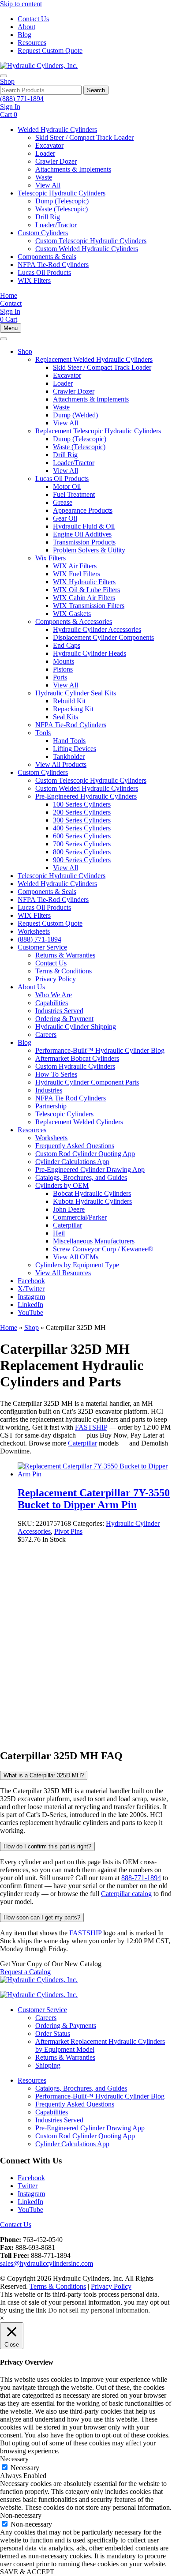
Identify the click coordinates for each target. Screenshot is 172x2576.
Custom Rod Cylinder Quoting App (85, 2136)
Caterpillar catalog (126, 1894)
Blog (24, 35)
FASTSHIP (91, 1427)
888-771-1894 (141, 1878)
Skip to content (21, 4)
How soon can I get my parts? (42, 1917)
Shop (7, 81)
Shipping (48, 2065)
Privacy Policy (111, 2286)
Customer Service (42, 2010)
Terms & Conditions (58, 2286)
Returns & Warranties (65, 2057)
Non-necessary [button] (21, 2515)
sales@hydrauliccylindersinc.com (47, 2263)
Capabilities (52, 2112)
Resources (32, 43)
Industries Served (59, 2120)
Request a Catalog (25, 1972)
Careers (46, 2018)
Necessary (25, 2468)
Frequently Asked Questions (75, 2104)
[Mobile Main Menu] (4, 76)
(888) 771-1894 (22, 99)
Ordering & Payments (66, 2026)
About (26, 27)
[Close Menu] (4, 339)
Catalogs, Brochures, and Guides (81, 2088)
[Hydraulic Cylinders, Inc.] (39, 66)
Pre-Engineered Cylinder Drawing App (90, 2128)
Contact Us (33, 19)
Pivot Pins (68, 1531)
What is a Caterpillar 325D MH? (44, 1775)
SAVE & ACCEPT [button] (27, 2572)
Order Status (53, 2033)
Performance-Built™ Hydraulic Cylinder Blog (100, 2096)
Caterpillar (82, 1443)
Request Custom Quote (50, 51)
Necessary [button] (14, 2459)
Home (9, 1327)
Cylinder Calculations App (72, 2144)
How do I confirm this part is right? (47, 1846)
